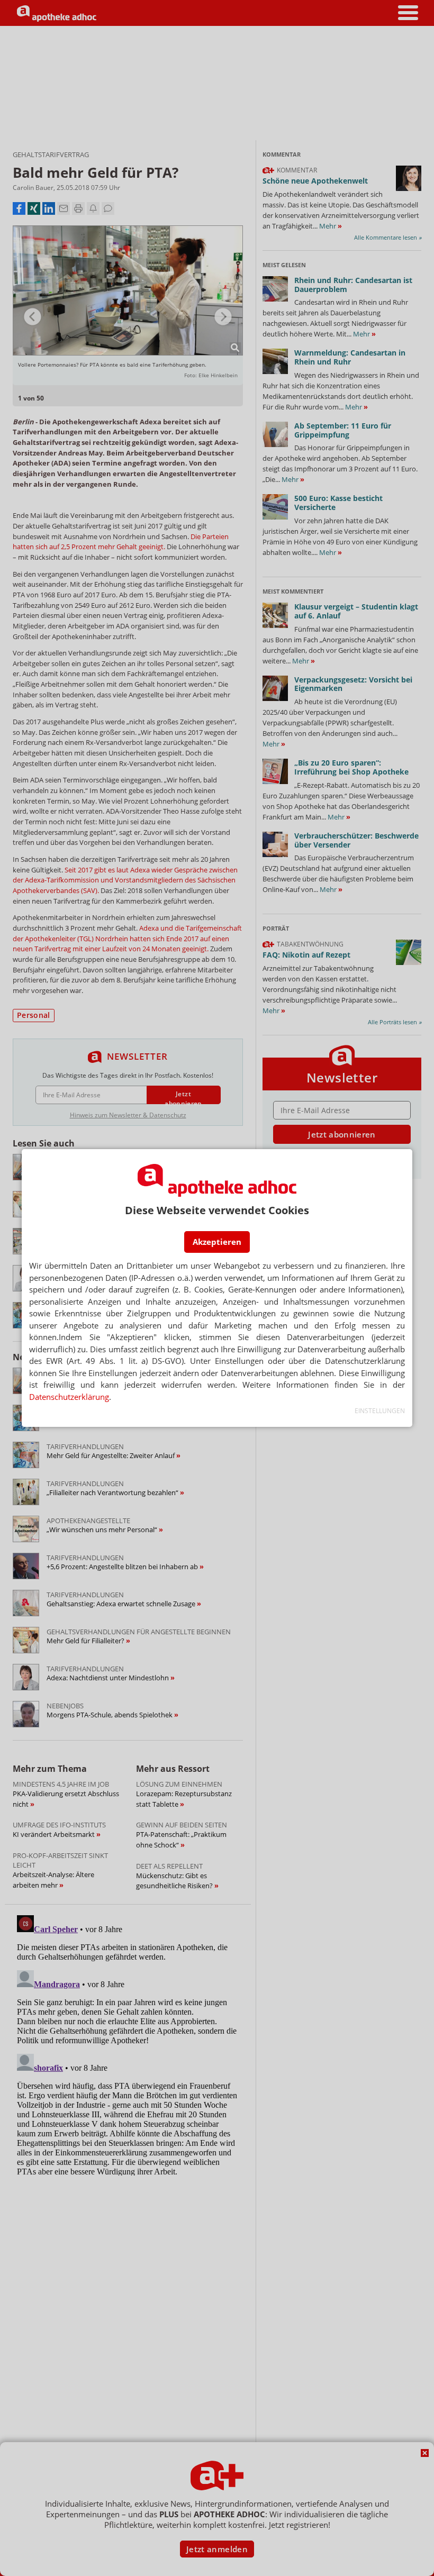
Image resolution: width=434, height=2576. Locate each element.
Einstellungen (380, 1411)
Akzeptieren (217, 1242)
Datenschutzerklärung (69, 1397)
